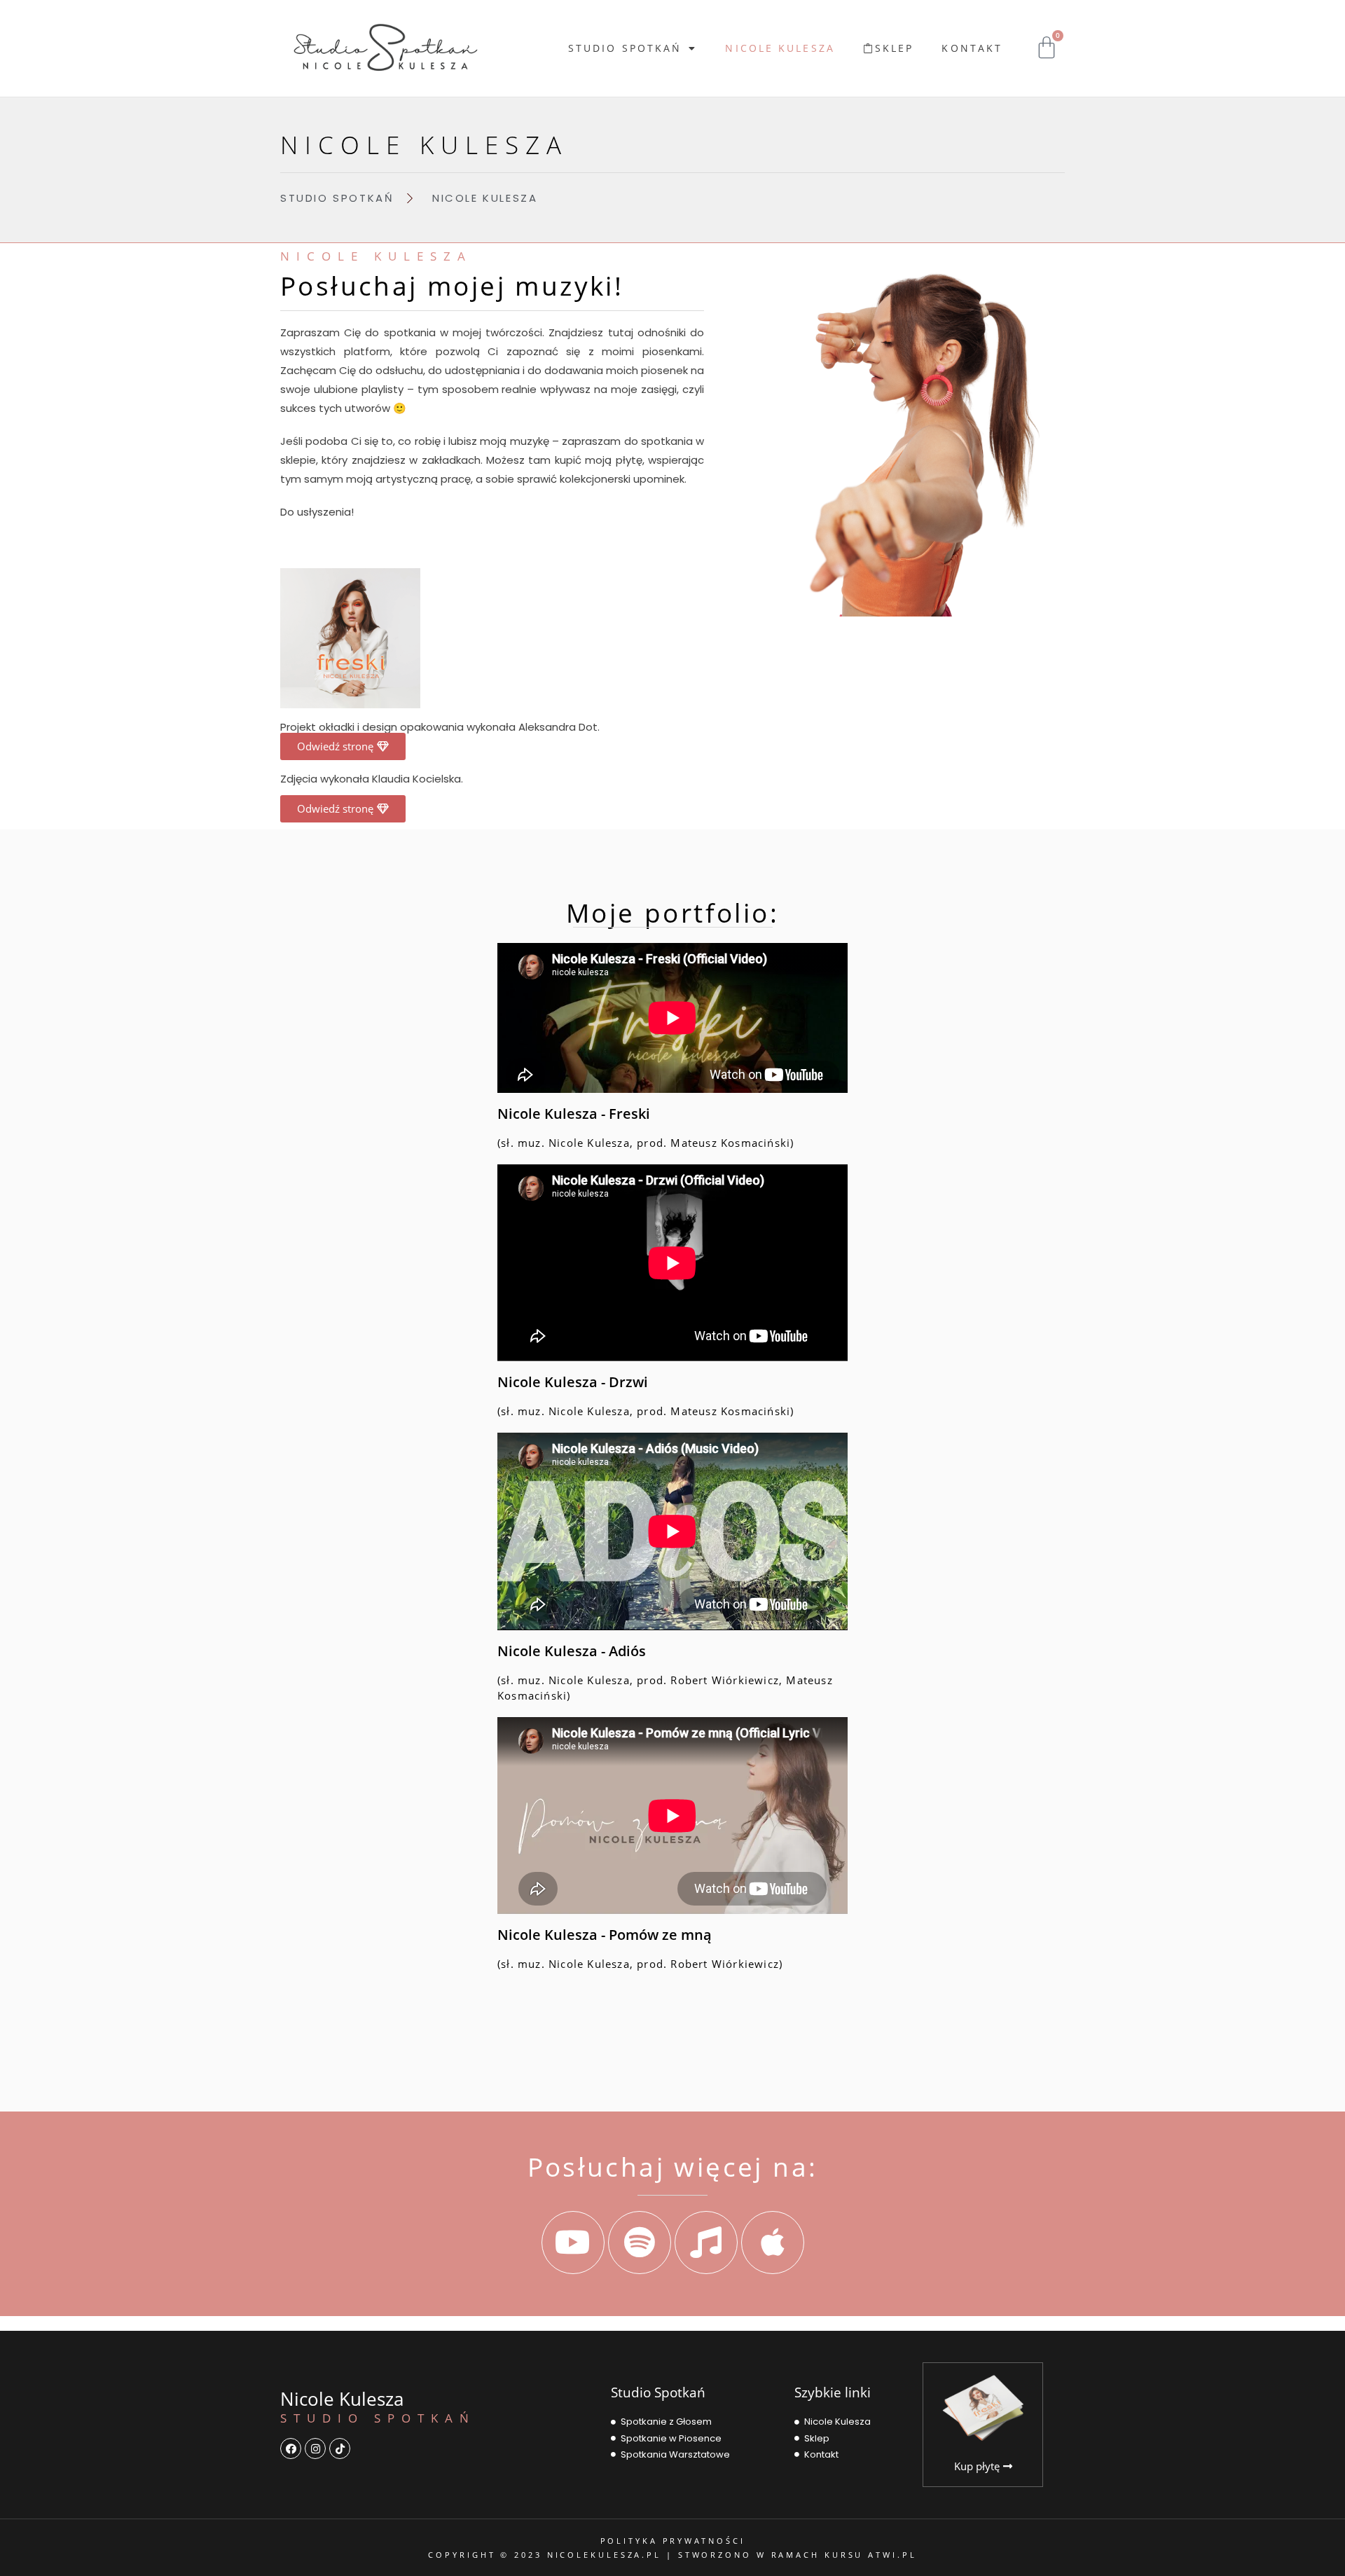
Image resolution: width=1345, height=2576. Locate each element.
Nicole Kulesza (780, 48)
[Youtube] (573, 2243)
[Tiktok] (340, 2448)
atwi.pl (892, 2555)
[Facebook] (291, 2448)
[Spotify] (640, 2243)
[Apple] (773, 2243)
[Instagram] (315, 2448)
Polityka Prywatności (673, 2541)
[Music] (706, 2243)
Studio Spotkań (625, 48)
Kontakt (972, 48)
